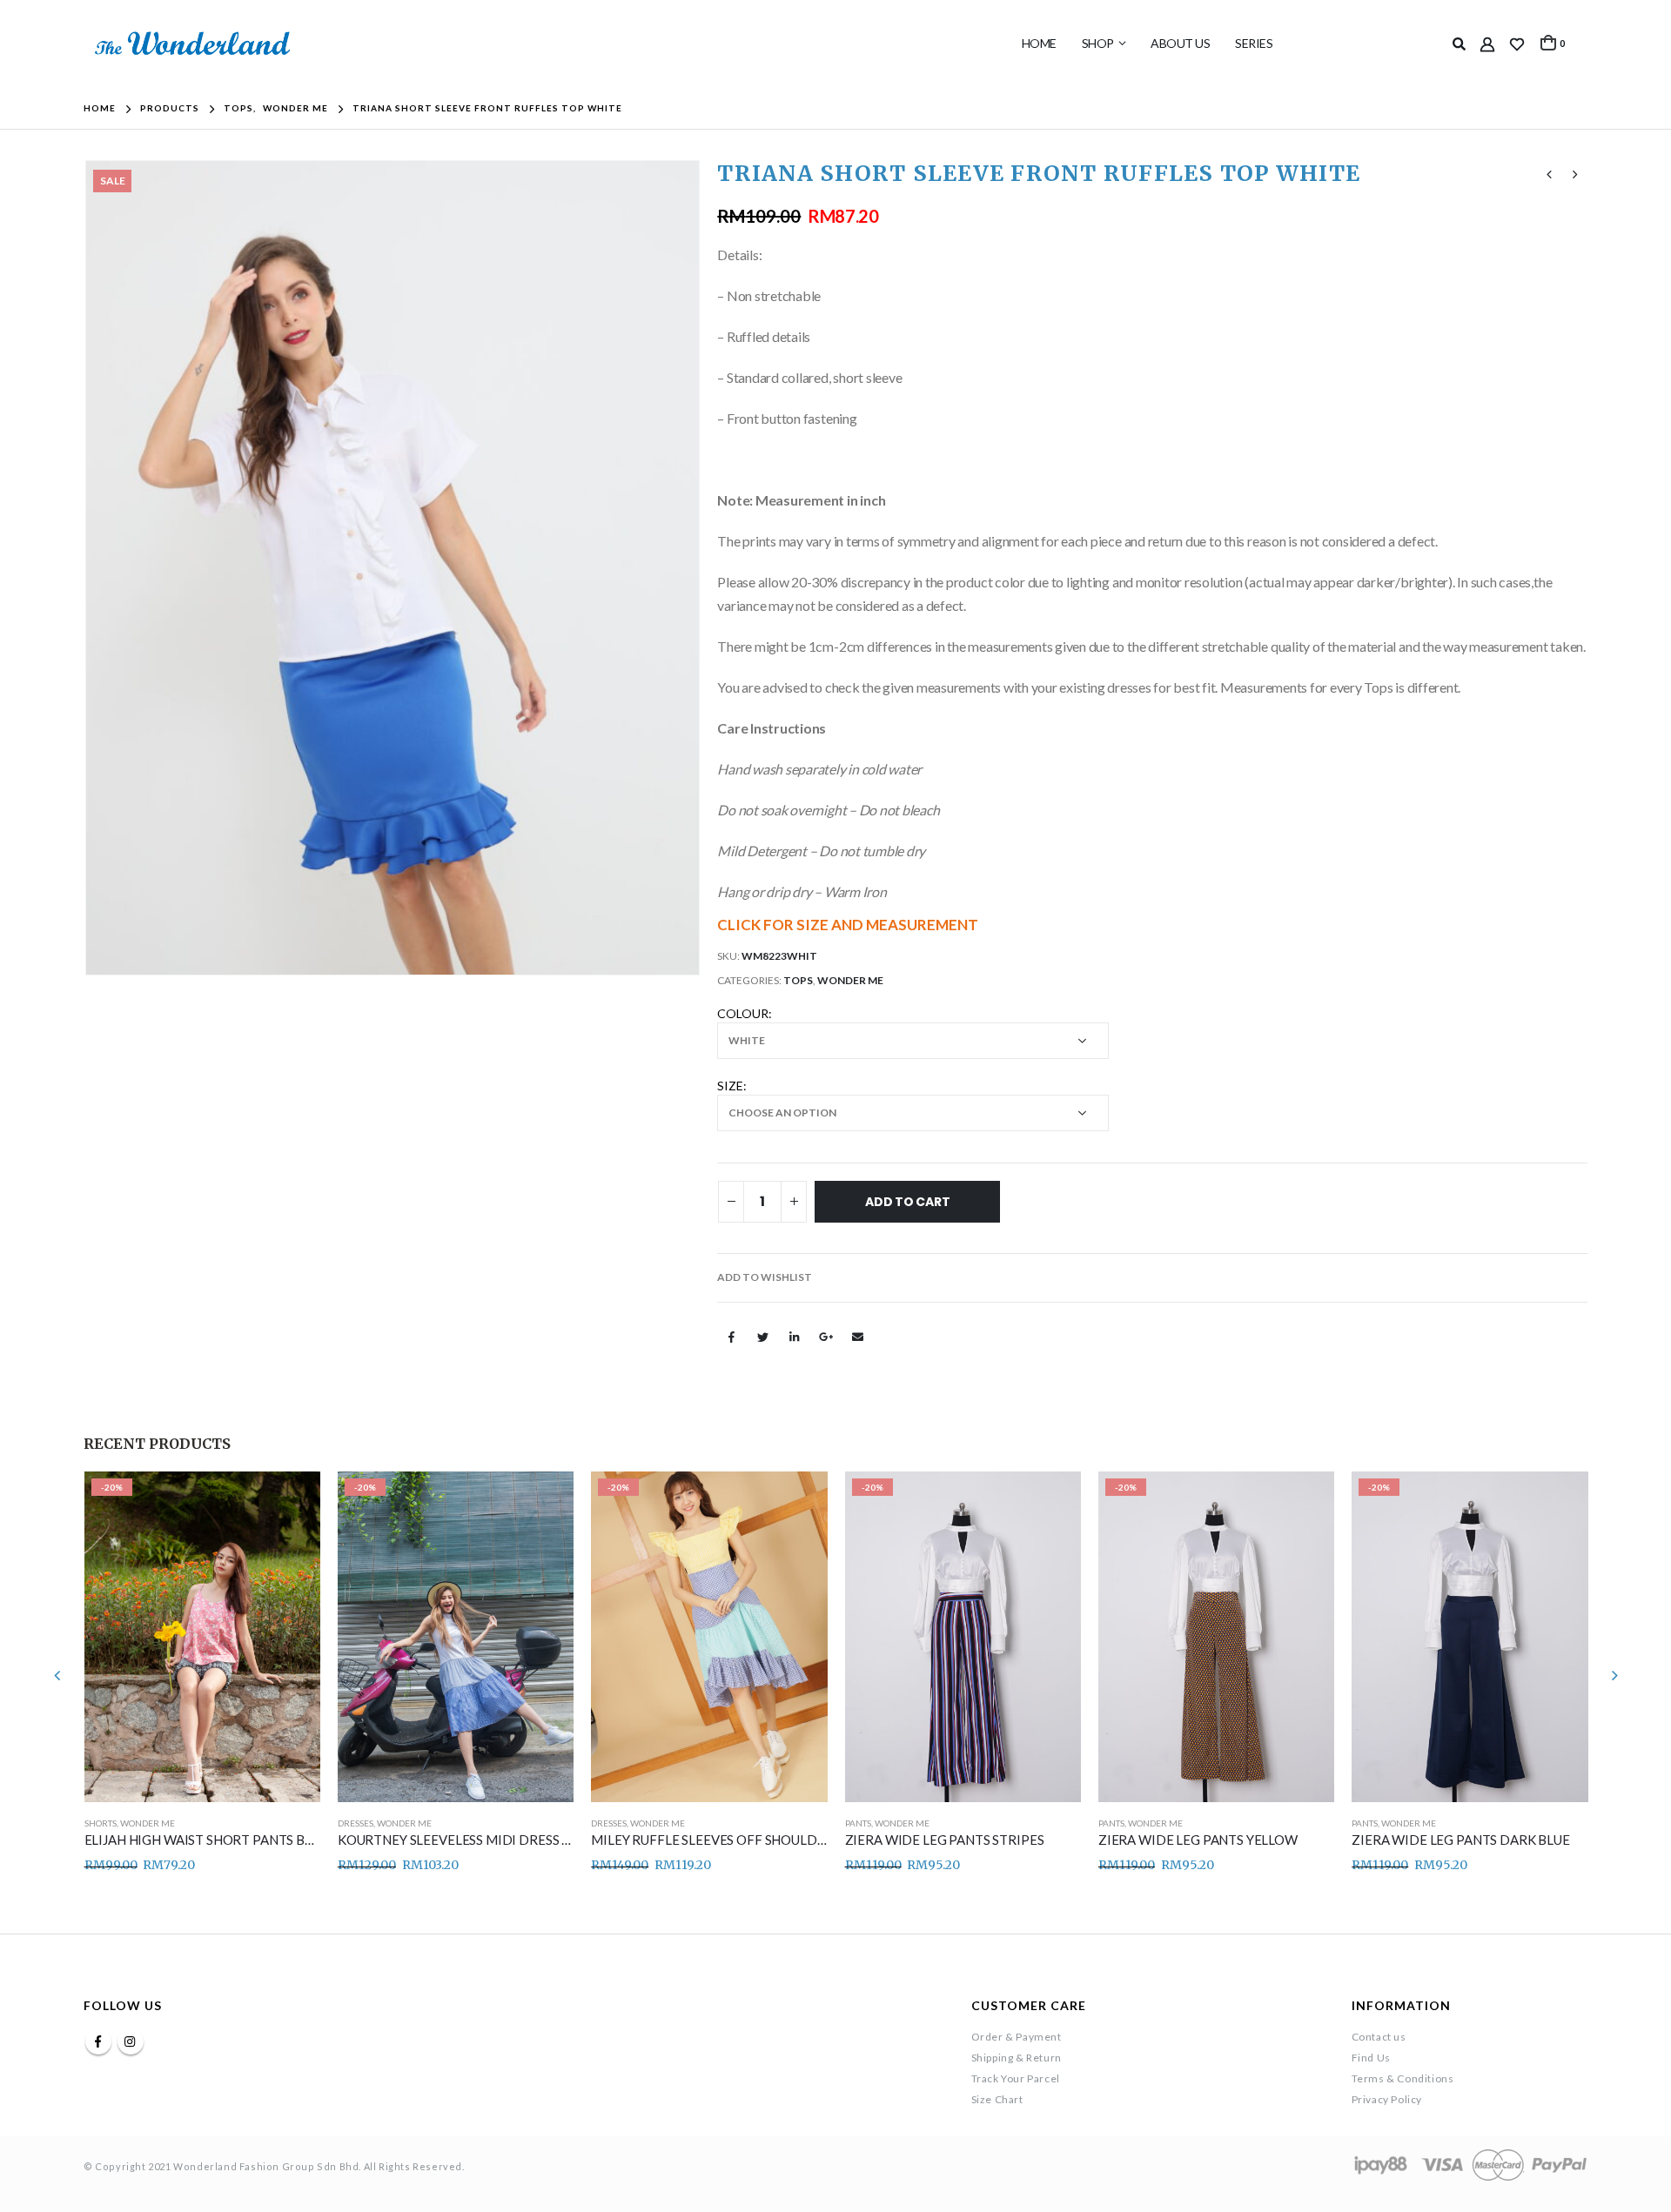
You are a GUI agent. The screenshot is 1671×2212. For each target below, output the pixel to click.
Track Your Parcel (1016, 2078)
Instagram (131, 2041)
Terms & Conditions (1403, 2078)
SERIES (1254, 43)
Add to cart (908, 1202)
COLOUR (743, 1013)
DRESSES (356, 1823)
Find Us (1371, 2058)
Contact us (1379, 2037)
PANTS (858, 1823)
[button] (765, 1277)
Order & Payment (1017, 2037)
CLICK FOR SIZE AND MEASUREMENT (848, 925)
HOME (1039, 43)
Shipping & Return (1017, 2058)
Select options (292, 1500)
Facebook (731, 1337)
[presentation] (88, 568)
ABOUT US (1180, 43)
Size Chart (997, 2099)
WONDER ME (850, 980)
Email (858, 1337)
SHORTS (101, 1823)
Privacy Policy (1387, 2099)
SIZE (730, 1086)
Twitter (763, 1337)
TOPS (798, 980)
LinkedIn (795, 1337)
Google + (826, 1337)
